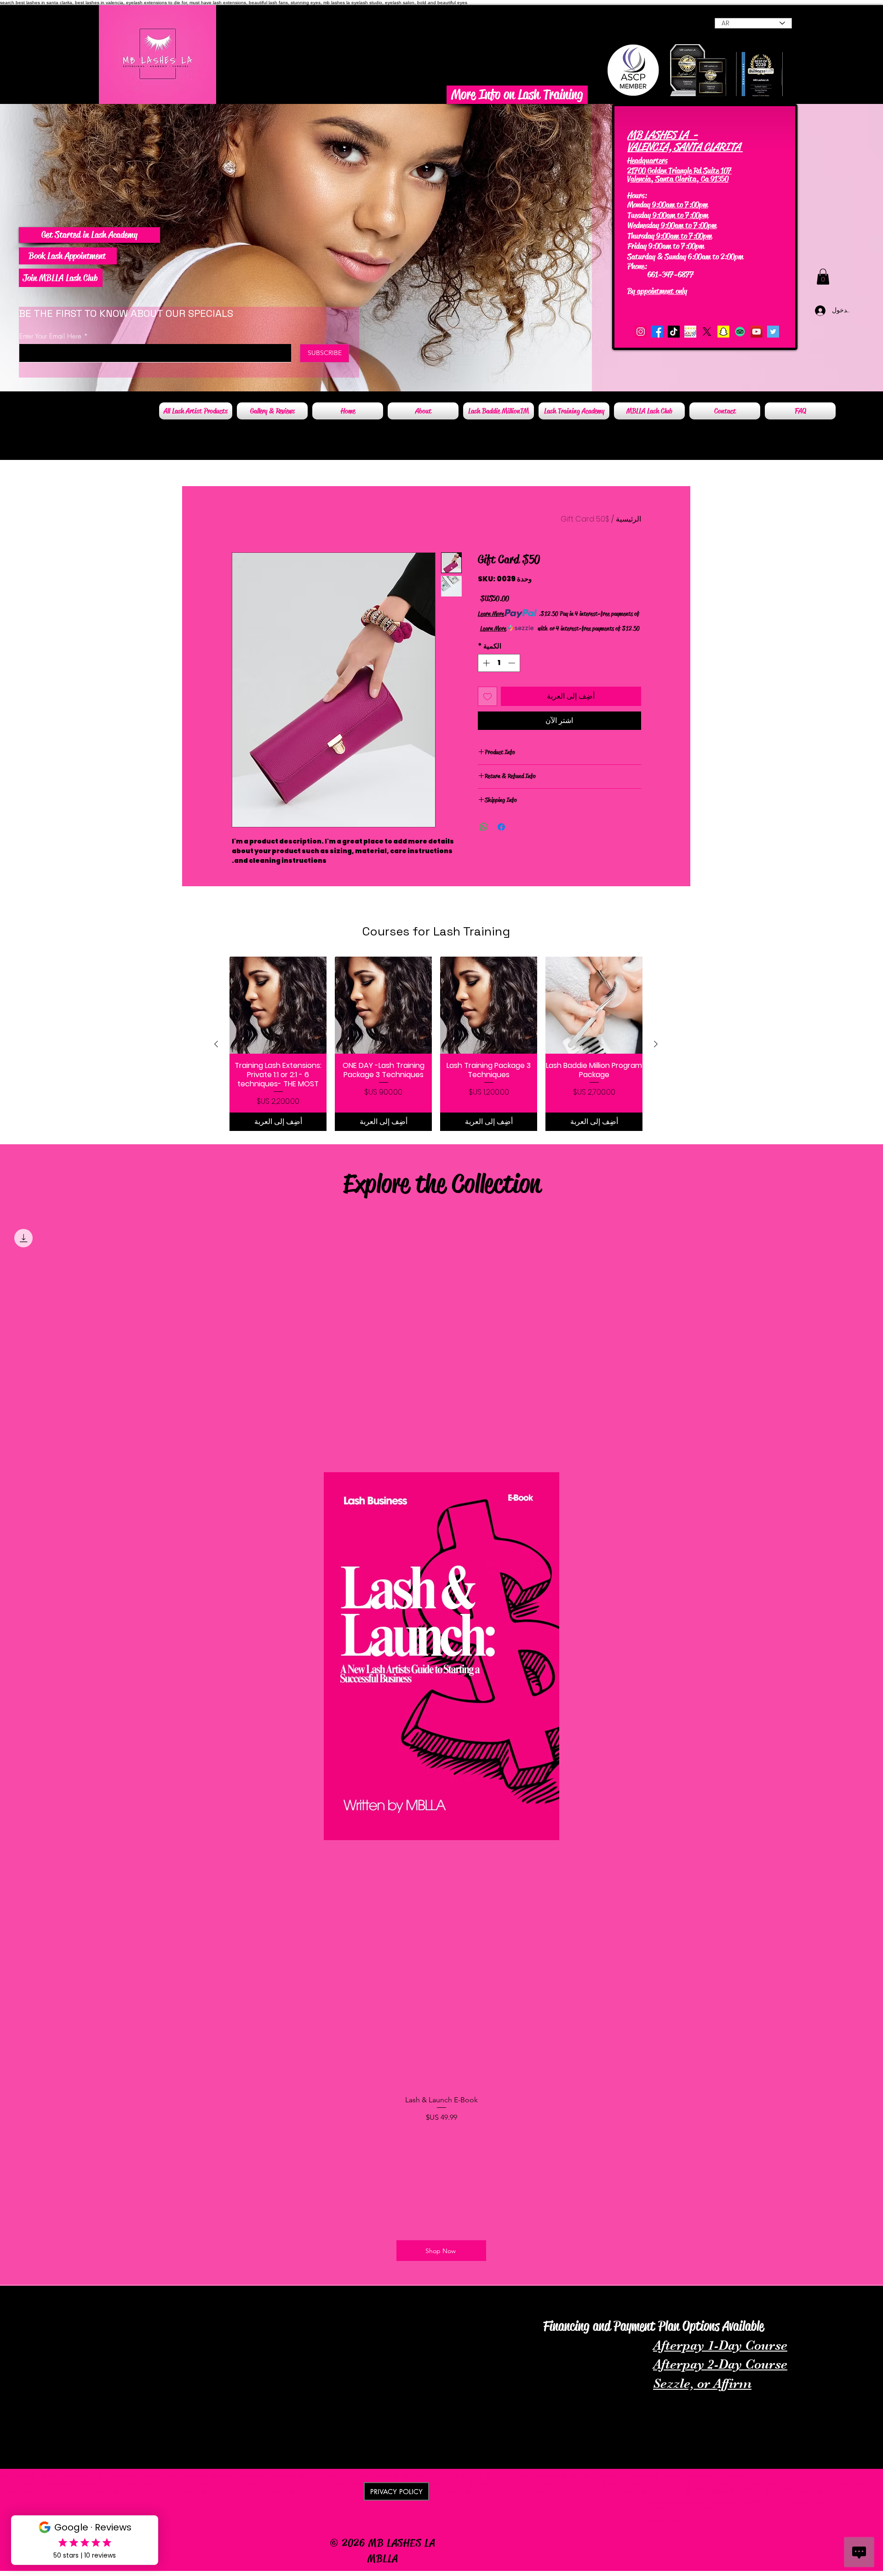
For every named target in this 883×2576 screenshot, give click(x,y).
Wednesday (643, 225)
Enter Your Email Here (50, 336)
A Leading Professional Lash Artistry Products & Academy (135, 2297)
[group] (436, 1044)
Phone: (638, 266)
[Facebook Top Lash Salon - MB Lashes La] (657, 332)
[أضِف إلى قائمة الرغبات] (487, 696)
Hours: (637, 195)
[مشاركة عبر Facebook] (501, 827)
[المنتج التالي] (216, 1044)
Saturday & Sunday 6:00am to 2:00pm (685, 257)
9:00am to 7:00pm (679, 205)
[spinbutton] (499, 663)
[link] (823, 277)
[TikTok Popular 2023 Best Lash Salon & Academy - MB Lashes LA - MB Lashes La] (674, 332)
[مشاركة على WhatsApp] (484, 827)
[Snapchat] (723, 332)
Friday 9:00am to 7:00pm (666, 246)
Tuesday (639, 215)
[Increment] (485, 663)
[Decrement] (513, 663)
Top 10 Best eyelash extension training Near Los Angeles (777, 2304)
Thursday (641, 236)
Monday (639, 205)
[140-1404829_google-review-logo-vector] (690, 332)
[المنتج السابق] (656, 1044)
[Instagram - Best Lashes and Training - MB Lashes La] (641, 332)
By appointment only (657, 291)
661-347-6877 (662, 275)
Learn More (491, 614)
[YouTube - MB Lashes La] (757, 332)
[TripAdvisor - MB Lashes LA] (740, 332)
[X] (707, 332)
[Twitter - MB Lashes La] (773, 332)
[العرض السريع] (594, 1005)
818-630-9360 (672, 266)
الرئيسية (628, 519)
